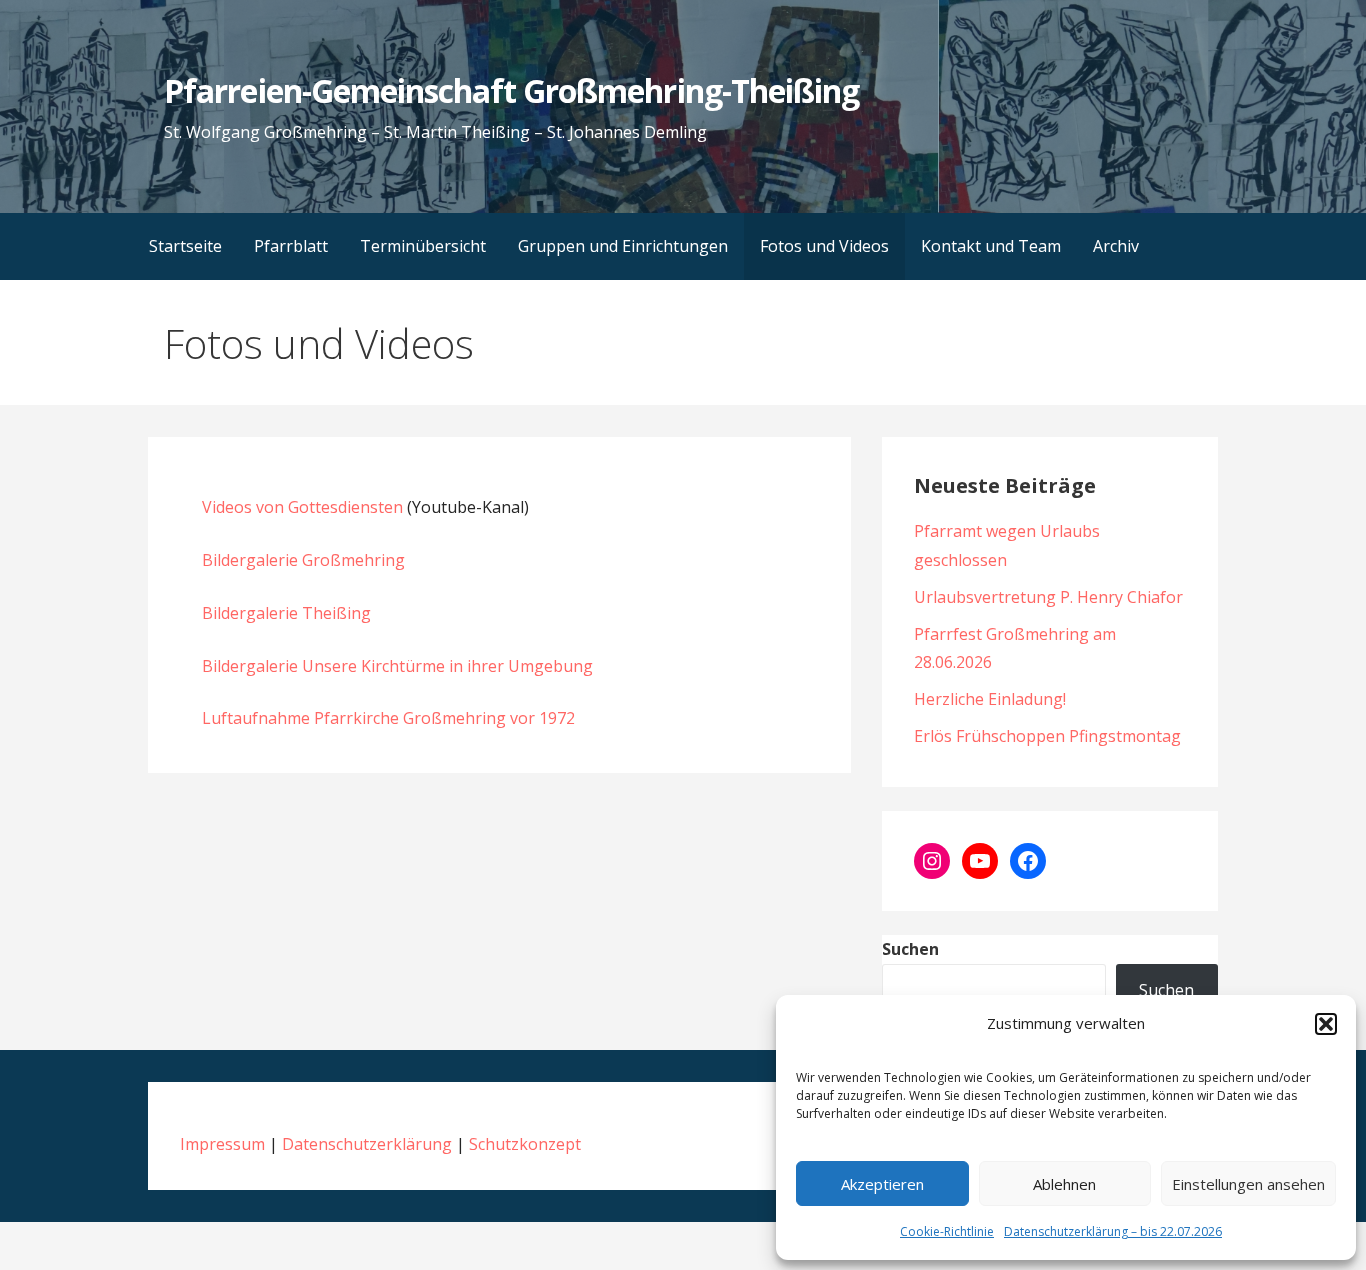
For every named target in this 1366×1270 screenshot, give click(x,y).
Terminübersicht (423, 246)
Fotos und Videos (824, 246)
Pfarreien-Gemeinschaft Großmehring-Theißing (511, 90)
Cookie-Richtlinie (947, 1231)
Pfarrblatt (291, 246)
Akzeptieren (882, 1184)
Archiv (1116, 246)
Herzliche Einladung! (990, 699)
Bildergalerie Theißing (286, 613)
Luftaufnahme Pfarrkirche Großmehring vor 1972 (388, 718)
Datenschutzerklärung (367, 1144)
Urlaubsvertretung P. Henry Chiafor (1048, 597)
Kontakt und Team (991, 246)
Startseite (185, 246)
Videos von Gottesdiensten (302, 507)
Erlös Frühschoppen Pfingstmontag (1047, 736)
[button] (1326, 1024)
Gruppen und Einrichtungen (623, 246)
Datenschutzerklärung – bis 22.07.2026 (1113, 1231)
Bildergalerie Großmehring (303, 560)
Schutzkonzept (525, 1144)
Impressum (222, 1144)
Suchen (910, 949)
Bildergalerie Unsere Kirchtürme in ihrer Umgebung (397, 666)
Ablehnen (1064, 1184)
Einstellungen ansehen (1248, 1184)
